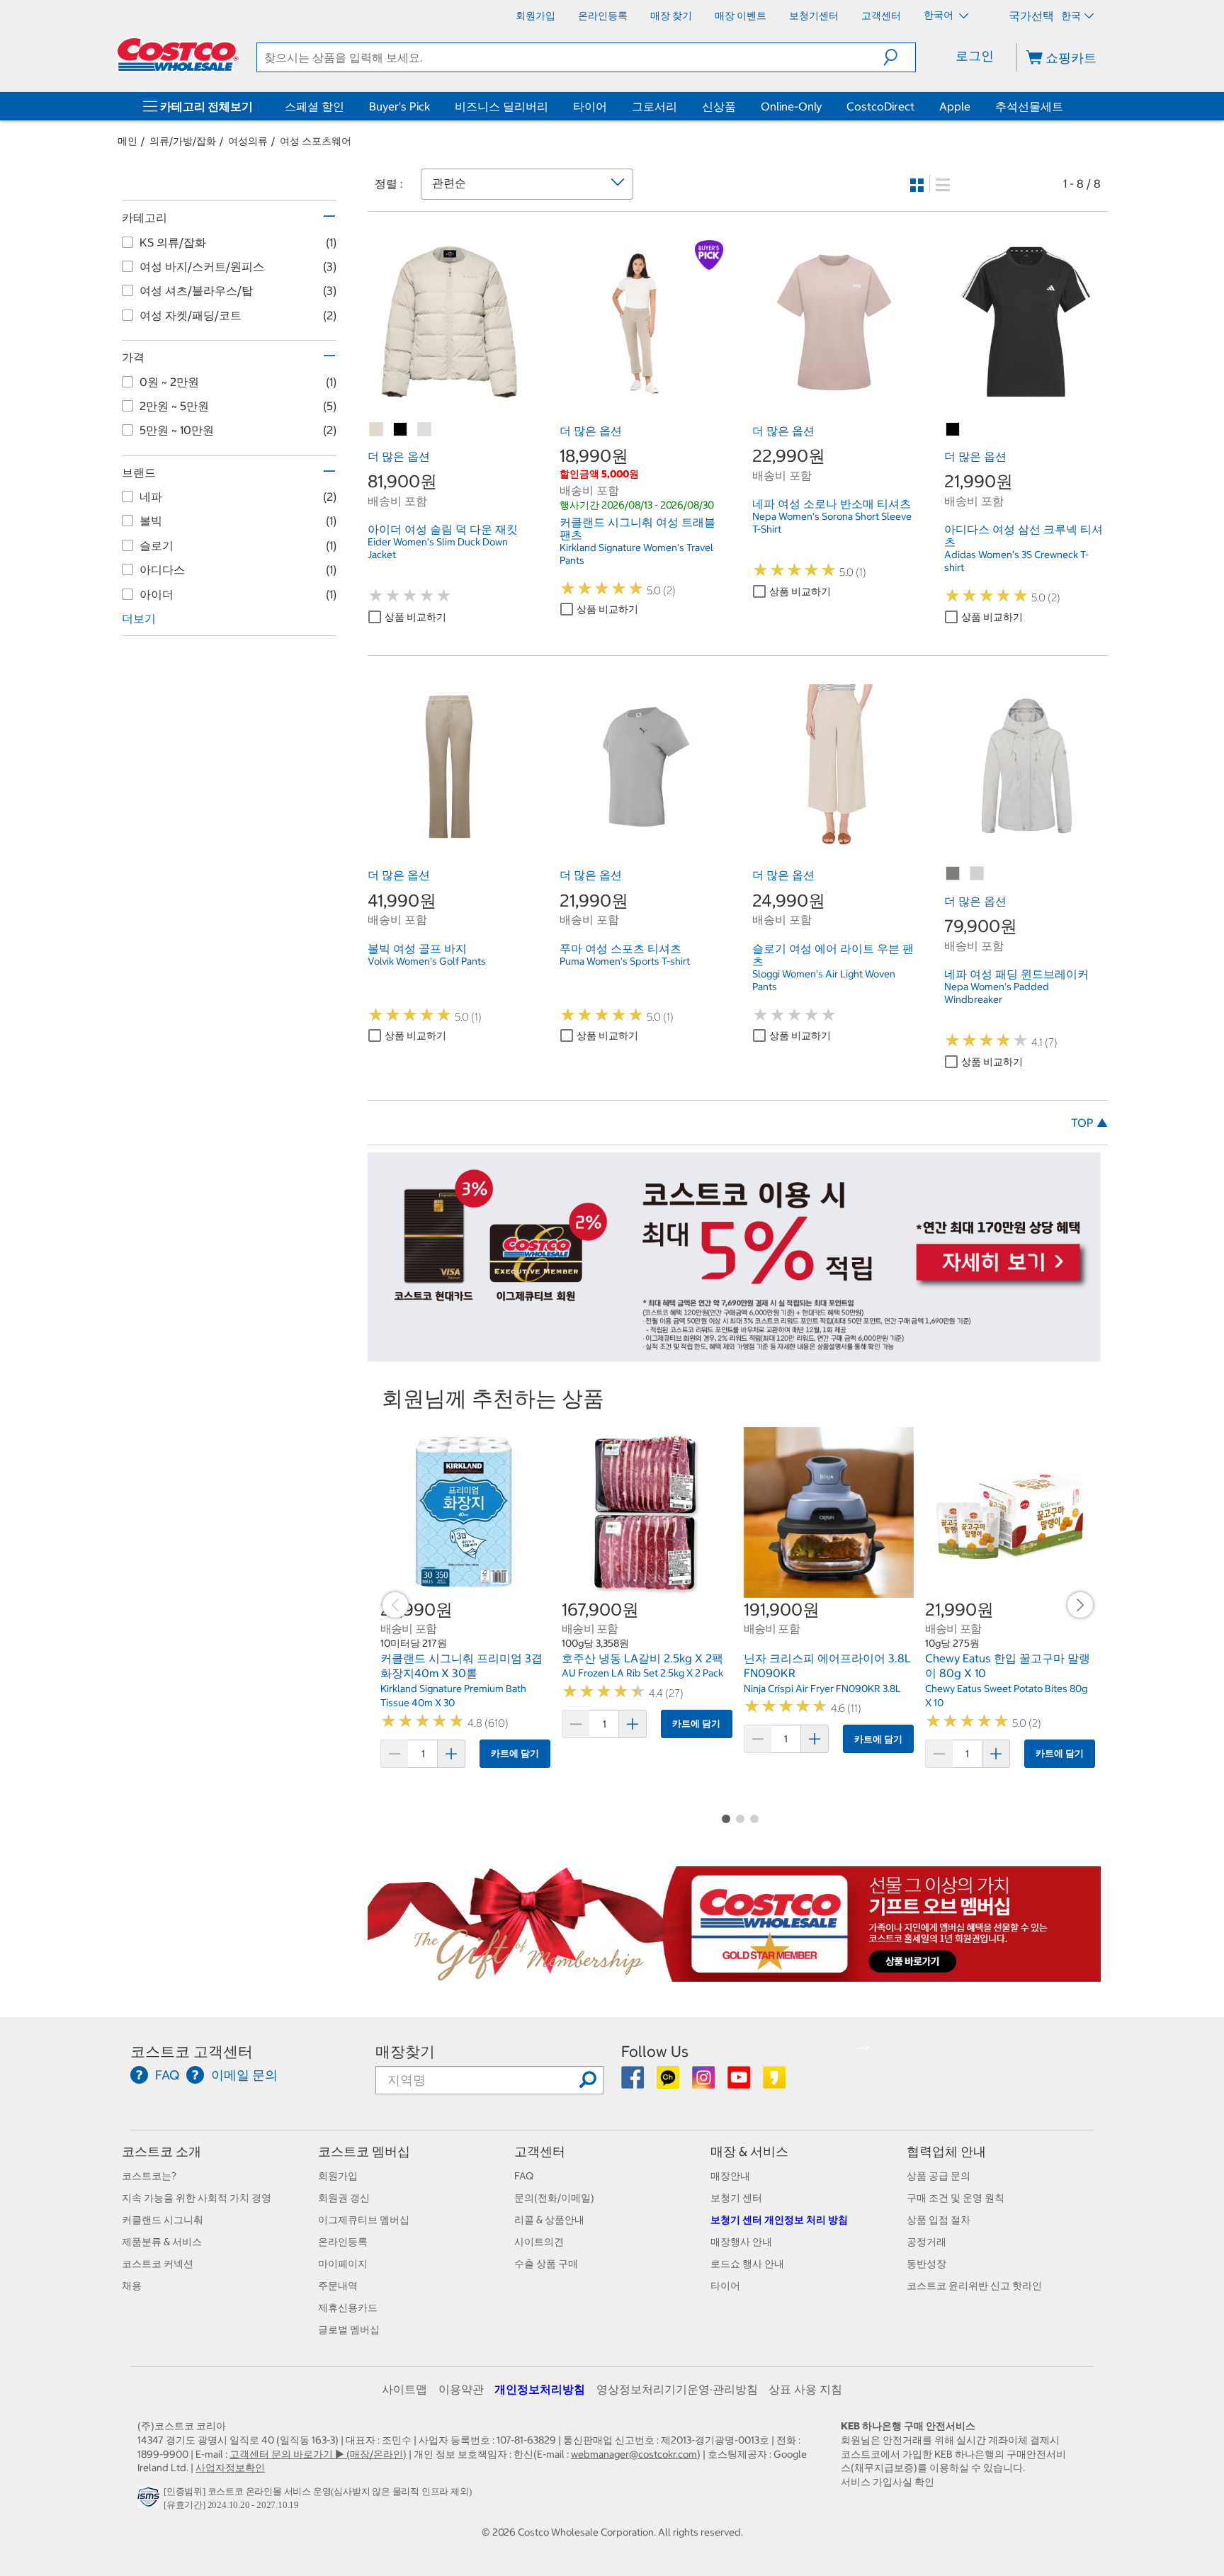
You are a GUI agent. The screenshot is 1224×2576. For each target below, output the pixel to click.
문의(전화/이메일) (554, 2198)
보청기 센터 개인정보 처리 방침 (779, 2220)
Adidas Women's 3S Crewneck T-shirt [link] (1016, 561)
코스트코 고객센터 (192, 2052)
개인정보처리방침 (540, 2389)
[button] (899, 57)
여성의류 (248, 141)
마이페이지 (343, 2264)
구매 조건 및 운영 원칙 (956, 2198)
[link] (449, 396)
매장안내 (730, 2176)
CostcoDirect (880, 106)
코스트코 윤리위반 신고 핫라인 (974, 2286)
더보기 (139, 618)
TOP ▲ (1089, 1123)
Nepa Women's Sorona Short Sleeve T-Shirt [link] (832, 523)
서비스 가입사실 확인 (888, 2482)
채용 (132, 2286)
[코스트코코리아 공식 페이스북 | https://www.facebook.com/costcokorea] (634, 2082)
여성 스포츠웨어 (316, 141)
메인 (127, 141)
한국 (1071, 16)
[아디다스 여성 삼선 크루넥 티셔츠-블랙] (953, 430)
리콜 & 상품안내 (549, 2220)
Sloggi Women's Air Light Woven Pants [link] (824, 980)
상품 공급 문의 (939, 2176)
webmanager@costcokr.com (634, 2454)
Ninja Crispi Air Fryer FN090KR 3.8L (822, 1689)
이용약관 (461, 2389)
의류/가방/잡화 (183, 141)
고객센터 (540, 2151)
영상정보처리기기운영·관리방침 (677, 2389)
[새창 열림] (151, 2501)
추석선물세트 (1029, 106)
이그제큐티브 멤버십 (364, 2220)
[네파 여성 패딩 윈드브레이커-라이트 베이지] (977, 874)
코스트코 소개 (161, 2151)
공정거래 (926, 2242)
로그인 (975, 56)
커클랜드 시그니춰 (163, 2220)
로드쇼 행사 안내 (747, 2264)
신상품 (719, 106)
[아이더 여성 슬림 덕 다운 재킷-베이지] (377, 430)
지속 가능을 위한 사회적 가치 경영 (197, 2198)
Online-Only (791, 106)
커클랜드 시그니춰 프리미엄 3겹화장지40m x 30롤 (461, 1666)
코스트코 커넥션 (158, 2264)
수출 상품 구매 (546, 2264)
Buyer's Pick (399, 106)
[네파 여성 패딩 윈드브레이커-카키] (953, 874)
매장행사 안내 (741, 2242)
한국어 (940, 15)
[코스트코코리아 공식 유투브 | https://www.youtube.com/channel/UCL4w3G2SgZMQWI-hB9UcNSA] (740, 2082)
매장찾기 (405, 2052)
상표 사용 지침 (805, 2389)
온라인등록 (343, 2242)
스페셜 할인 (314, 106)
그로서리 (654, 106)
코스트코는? (149, 2176)
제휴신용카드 (348, 2308)
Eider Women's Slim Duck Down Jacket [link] (438, 548)
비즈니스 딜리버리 (501, 106)
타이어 (590, 106)
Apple (955, 106)
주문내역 (338, 2286)
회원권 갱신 (344, 2198)
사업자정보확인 (230, 2468)
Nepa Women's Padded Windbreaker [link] (997, 993)
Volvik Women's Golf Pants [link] (427, 961)
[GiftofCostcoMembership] (734, 1975)
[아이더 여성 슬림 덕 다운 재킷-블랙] (401, 430)
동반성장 (926, 2264)
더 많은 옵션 (399, 456)
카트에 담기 (515, 1753)
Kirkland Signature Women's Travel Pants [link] (636, 554)
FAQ (524, 2176)
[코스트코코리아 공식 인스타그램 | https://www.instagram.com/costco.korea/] (704, 2082)
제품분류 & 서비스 (162, 2242)
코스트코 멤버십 (364, 2151)
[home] (178, 55)
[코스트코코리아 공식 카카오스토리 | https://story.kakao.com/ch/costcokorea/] (774, 2082)
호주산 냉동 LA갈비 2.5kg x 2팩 (642, 1658)
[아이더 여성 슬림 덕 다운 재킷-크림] (425, 430)
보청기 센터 (736, 2198)
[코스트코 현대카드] (734, 1355)
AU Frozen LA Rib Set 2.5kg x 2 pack (642, 1673)
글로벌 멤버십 (349, 2330)
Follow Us (655, 2052)
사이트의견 (539, 2242)
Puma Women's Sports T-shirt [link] (625, 961)
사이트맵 (404, 2389)
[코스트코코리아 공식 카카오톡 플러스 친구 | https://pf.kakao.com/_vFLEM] (669, 2082)
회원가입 (338, 2176)
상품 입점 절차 (939, 2220)
